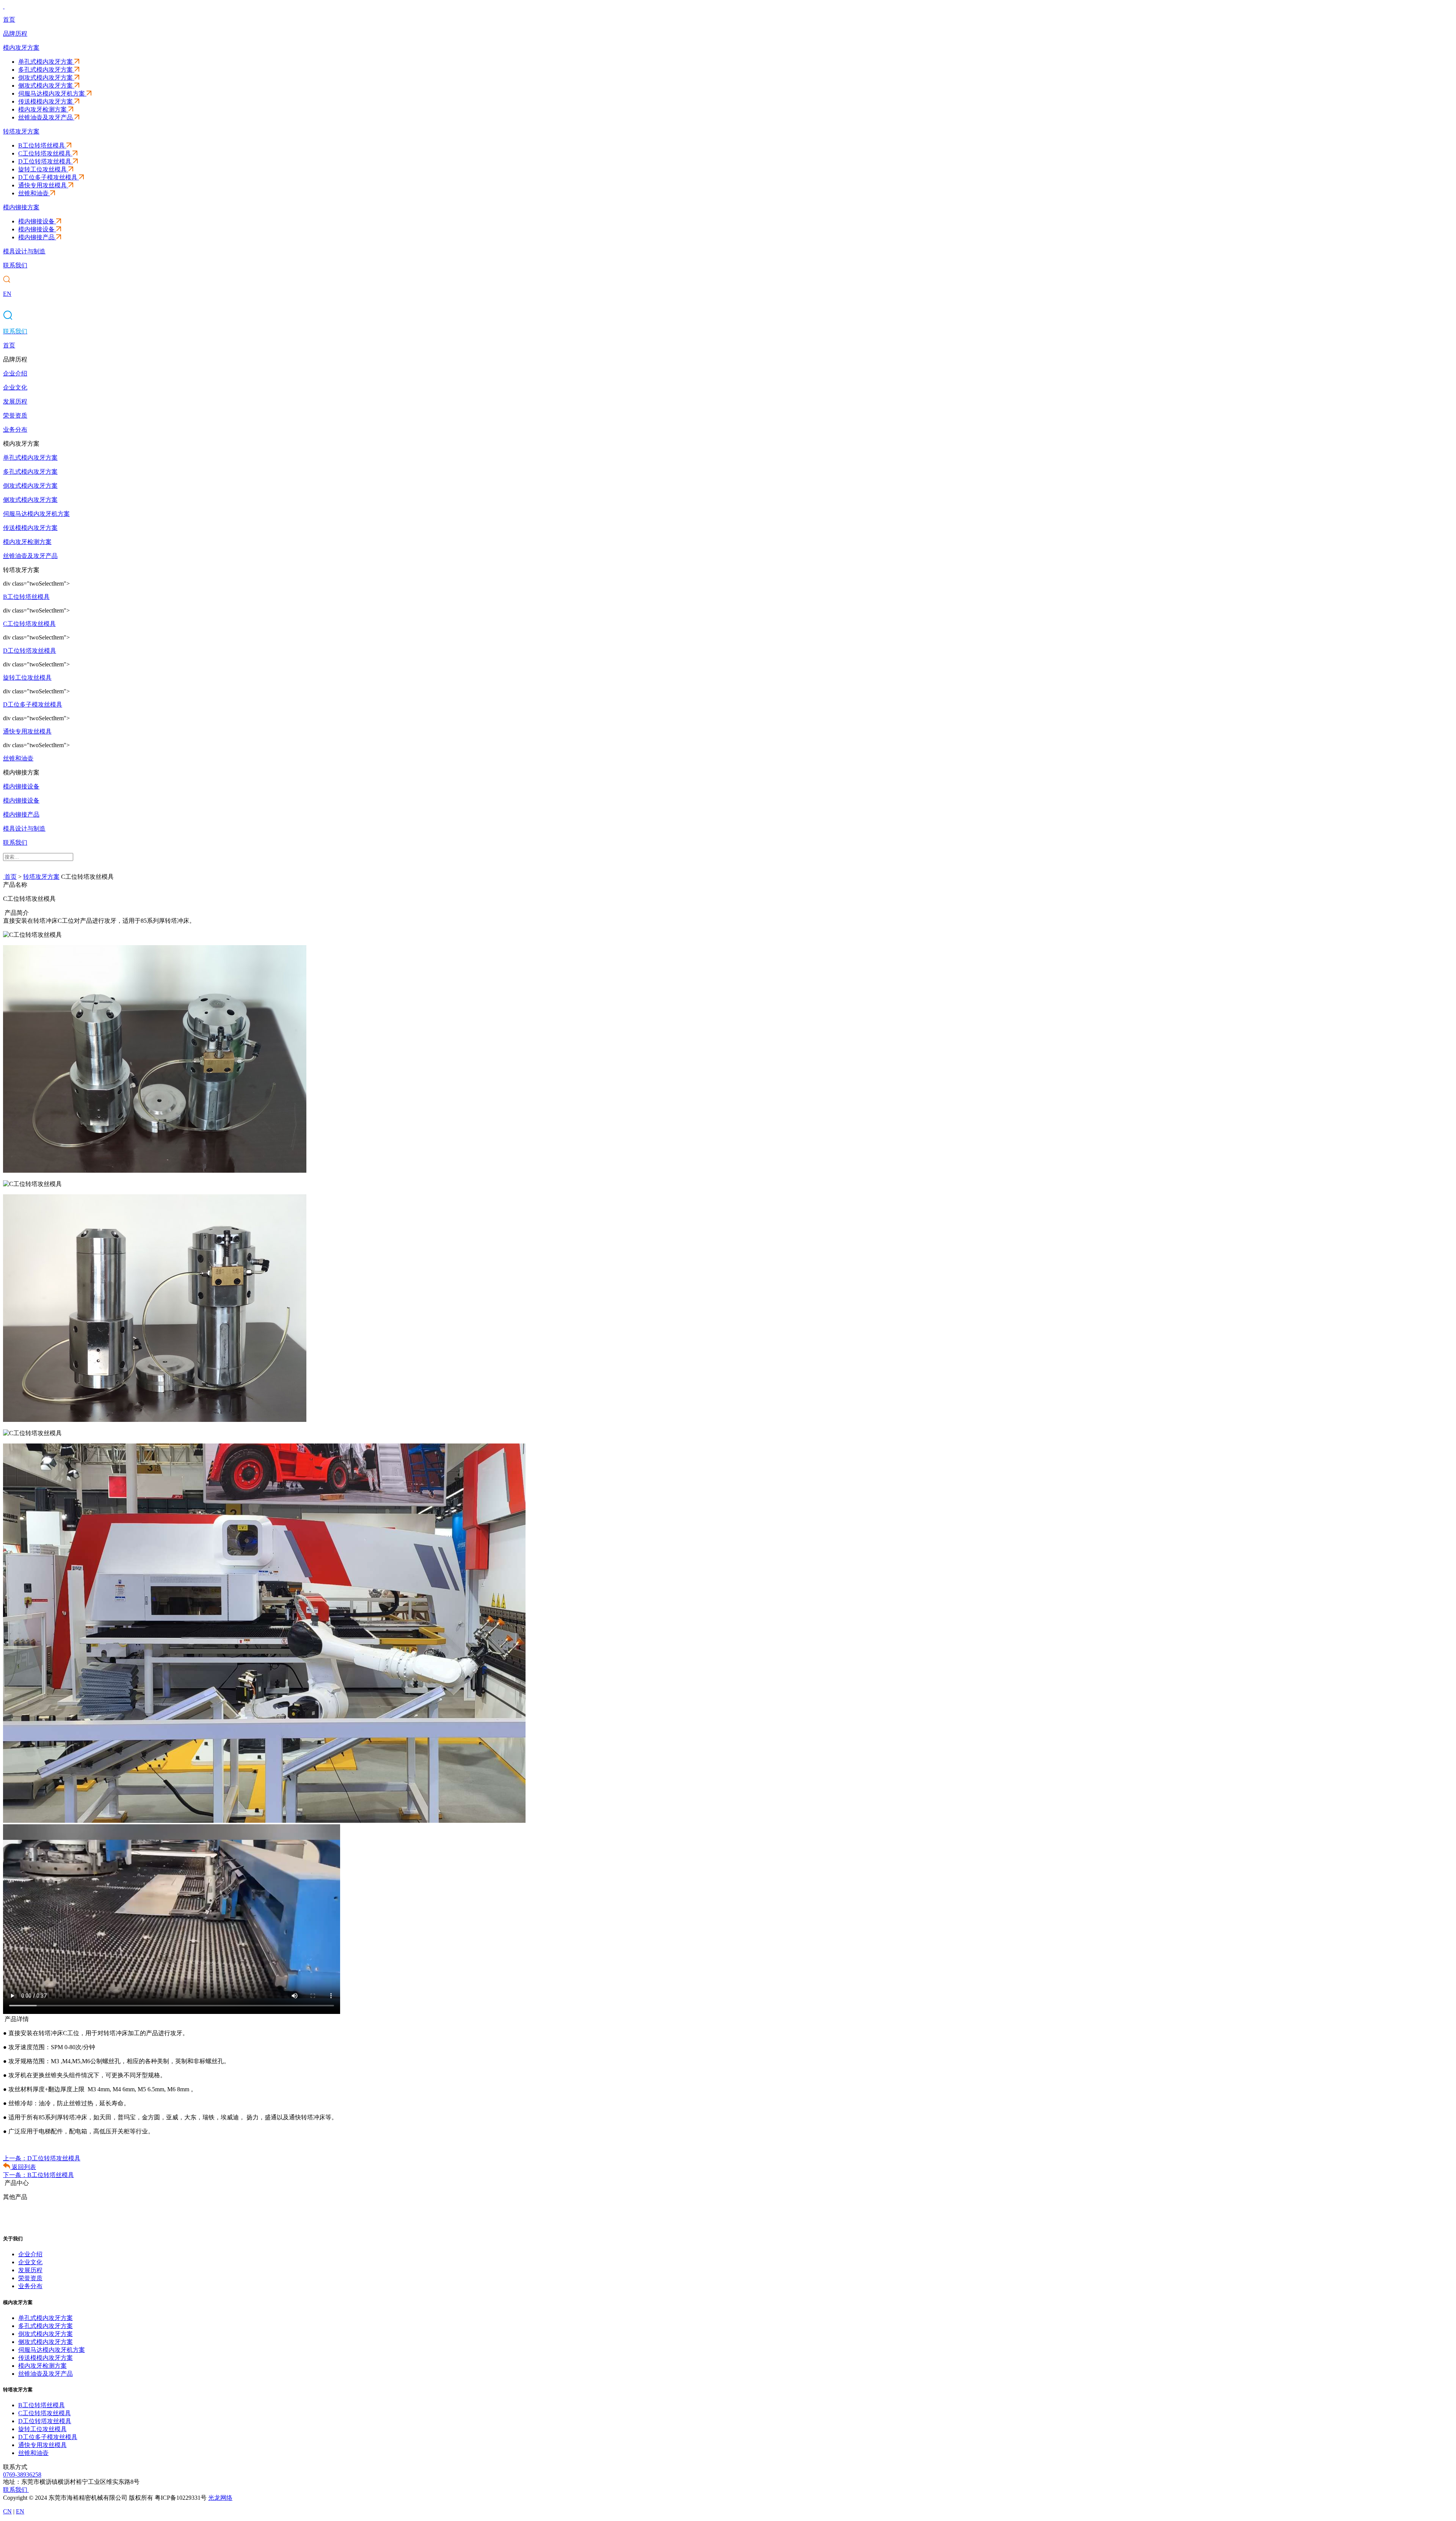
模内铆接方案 (21, 207)
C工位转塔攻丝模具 (45, 153)
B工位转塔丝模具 (42, 145)
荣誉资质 (30, 2278)
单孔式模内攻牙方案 (45, 62)
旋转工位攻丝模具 (42, 169)
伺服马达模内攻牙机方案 (52, 93)
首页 (9, 20)
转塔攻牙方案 (21, 131)
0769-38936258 (22, 2475)
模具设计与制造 (24, 251)
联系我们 (15, 265)
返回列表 (23, 2167)
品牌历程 (15, 34)
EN (7, 294)
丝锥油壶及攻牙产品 (45, 117)
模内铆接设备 (36, 221)
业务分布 (30, 2286)
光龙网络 (220, 2498)
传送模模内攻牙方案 (45, 101)
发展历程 (30, 2270)
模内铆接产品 (36, 237)
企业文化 (30, 2262)
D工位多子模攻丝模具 (48, 177)
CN (7, 2511)
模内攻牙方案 (21, 48)
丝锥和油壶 (33, 193)
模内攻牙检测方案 (42, 109)
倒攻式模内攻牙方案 (45, 78)
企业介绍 (30, 2254)
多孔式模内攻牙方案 (45, 70)
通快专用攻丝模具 (42, 185)
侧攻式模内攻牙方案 (45, 86)
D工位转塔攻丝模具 (45, 161)
